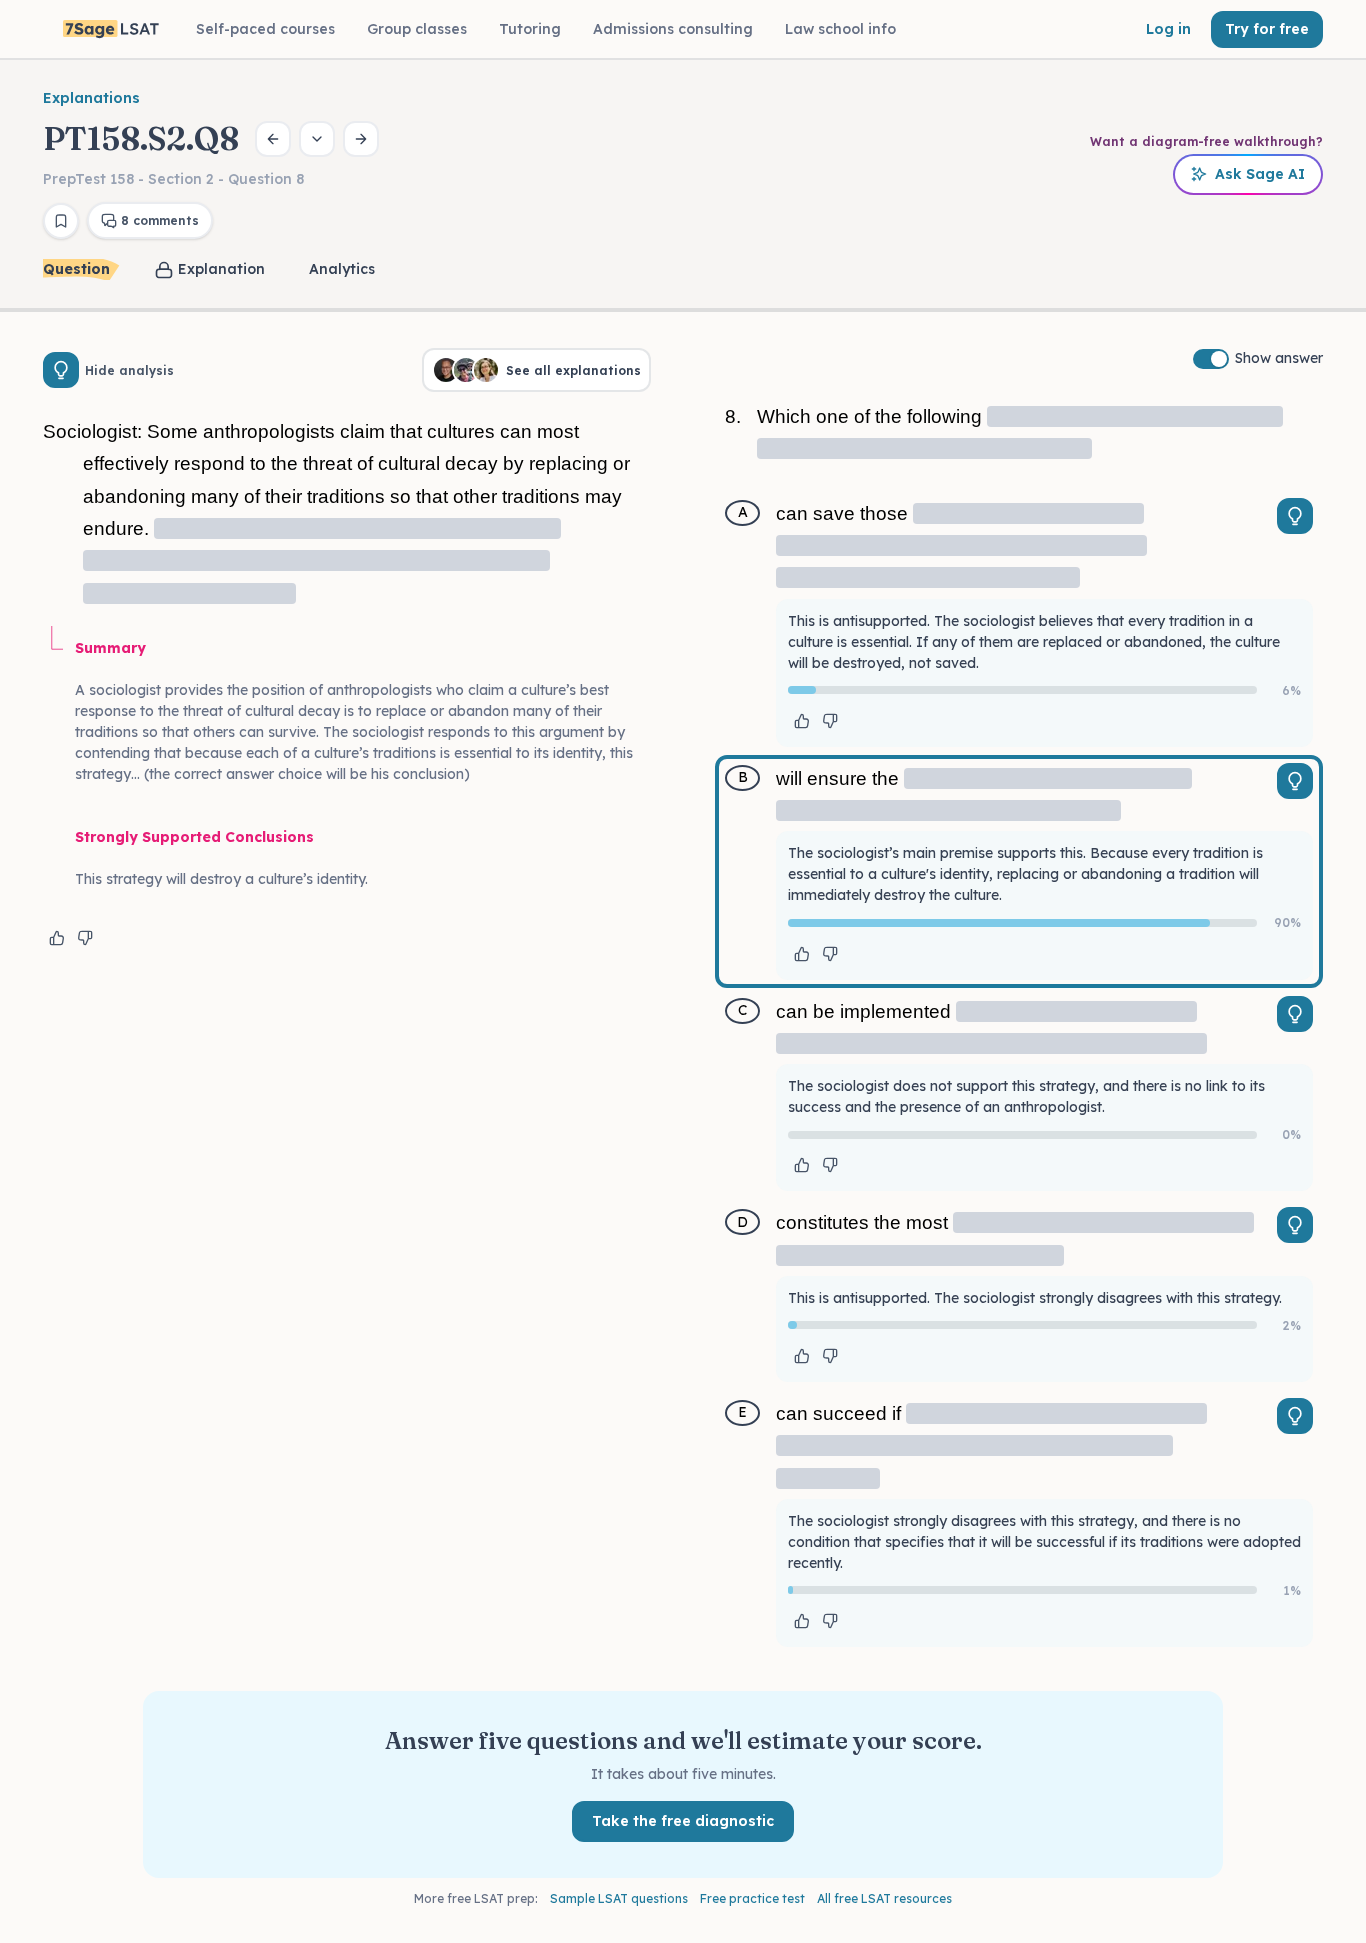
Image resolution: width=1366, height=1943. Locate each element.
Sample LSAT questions (619, 1898)
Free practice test (752, 1898)
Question (76, 269)
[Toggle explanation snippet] (1295, 516)
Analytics (342, 269)
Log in (1168, 29)
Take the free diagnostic (683, 1821)
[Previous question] (273, 139)
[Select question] (317, 139)
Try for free (1267, 29)
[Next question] (361, 139)
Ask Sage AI (1260, 174)
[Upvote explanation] (57, 938)
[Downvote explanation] (85, 938)
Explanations (91, 98)
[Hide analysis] (61, 370)
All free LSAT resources (884, 1898)
